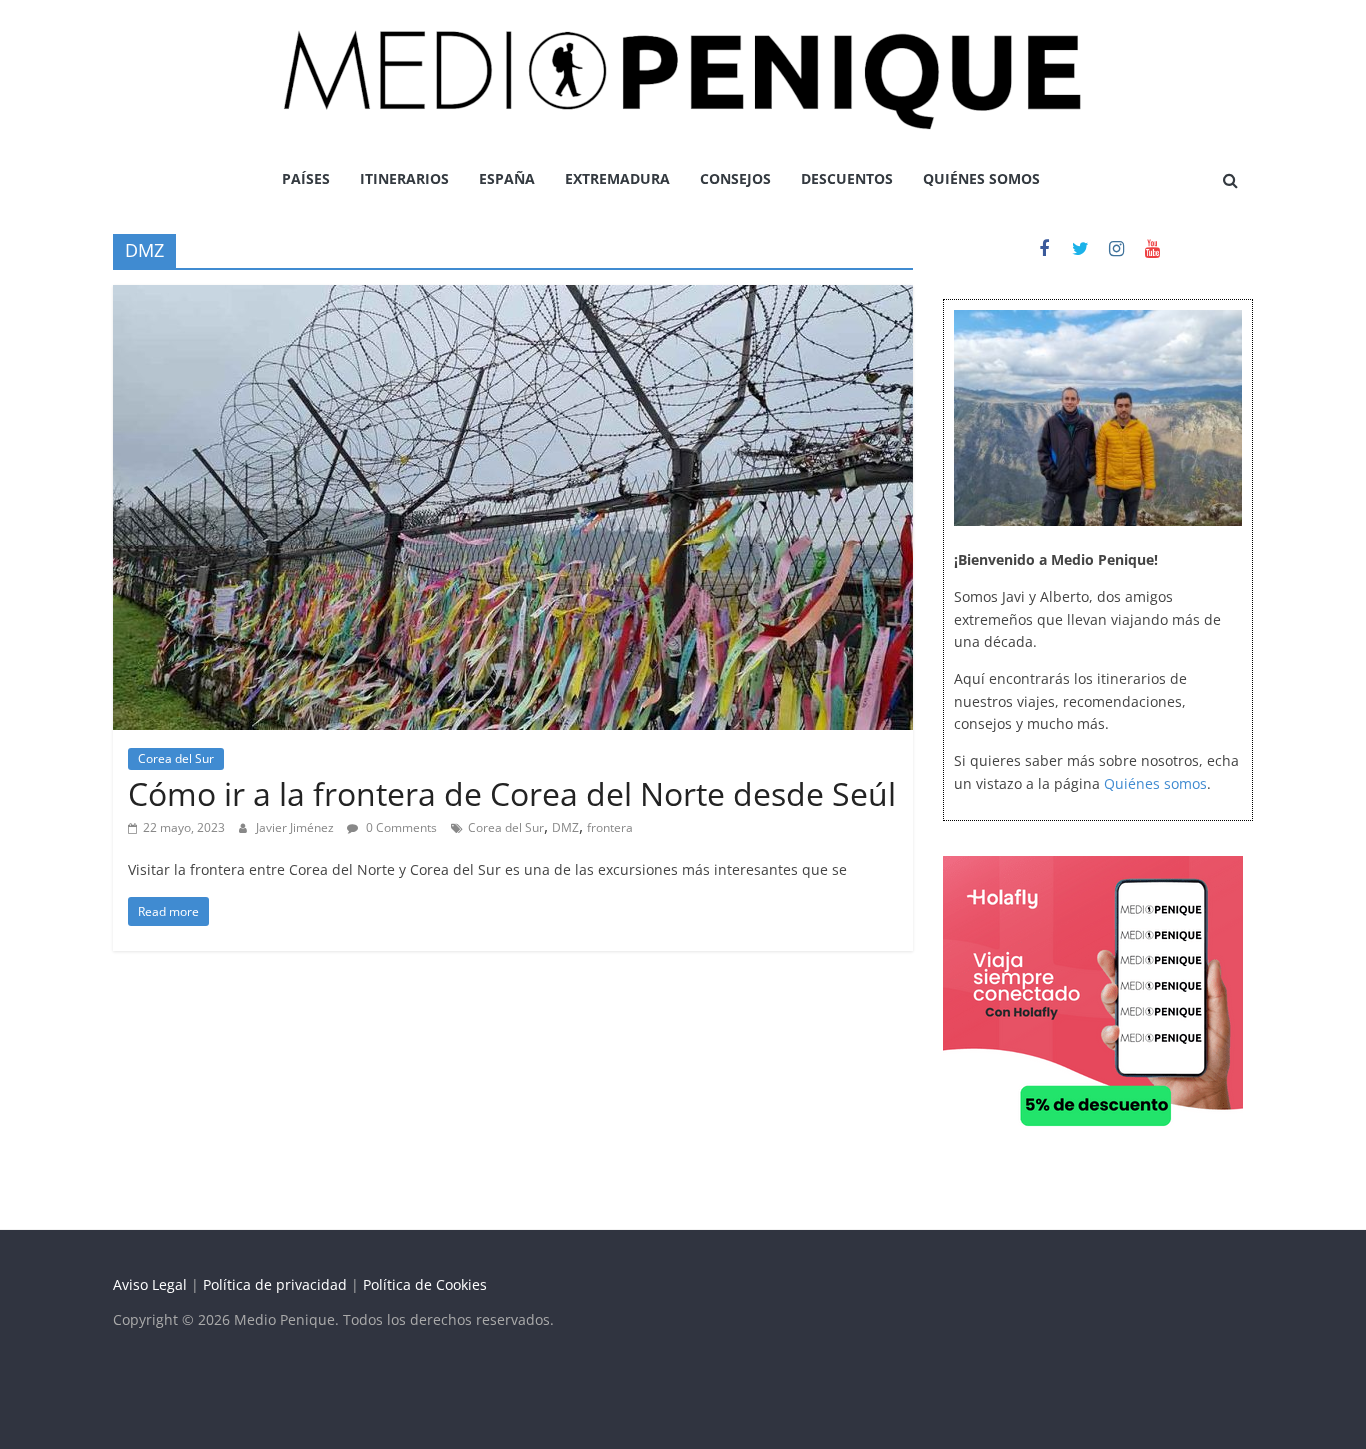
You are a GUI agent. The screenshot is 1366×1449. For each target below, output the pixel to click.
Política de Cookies (425, 1284)
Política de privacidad (275, 1284)
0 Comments (400, 827)
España (507, 178)
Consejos (735, 178)
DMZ (565, 827)
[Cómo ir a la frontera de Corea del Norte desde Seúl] (513, 297)
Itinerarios (404, 178)
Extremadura (617, 178)
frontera (610, 827)
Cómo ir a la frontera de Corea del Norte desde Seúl (512, 793)
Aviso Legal (150, 1284)
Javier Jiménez (296, 827)
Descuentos (847, 178)
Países (306, 178)
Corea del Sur (176, 758)
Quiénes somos (981, 178)
